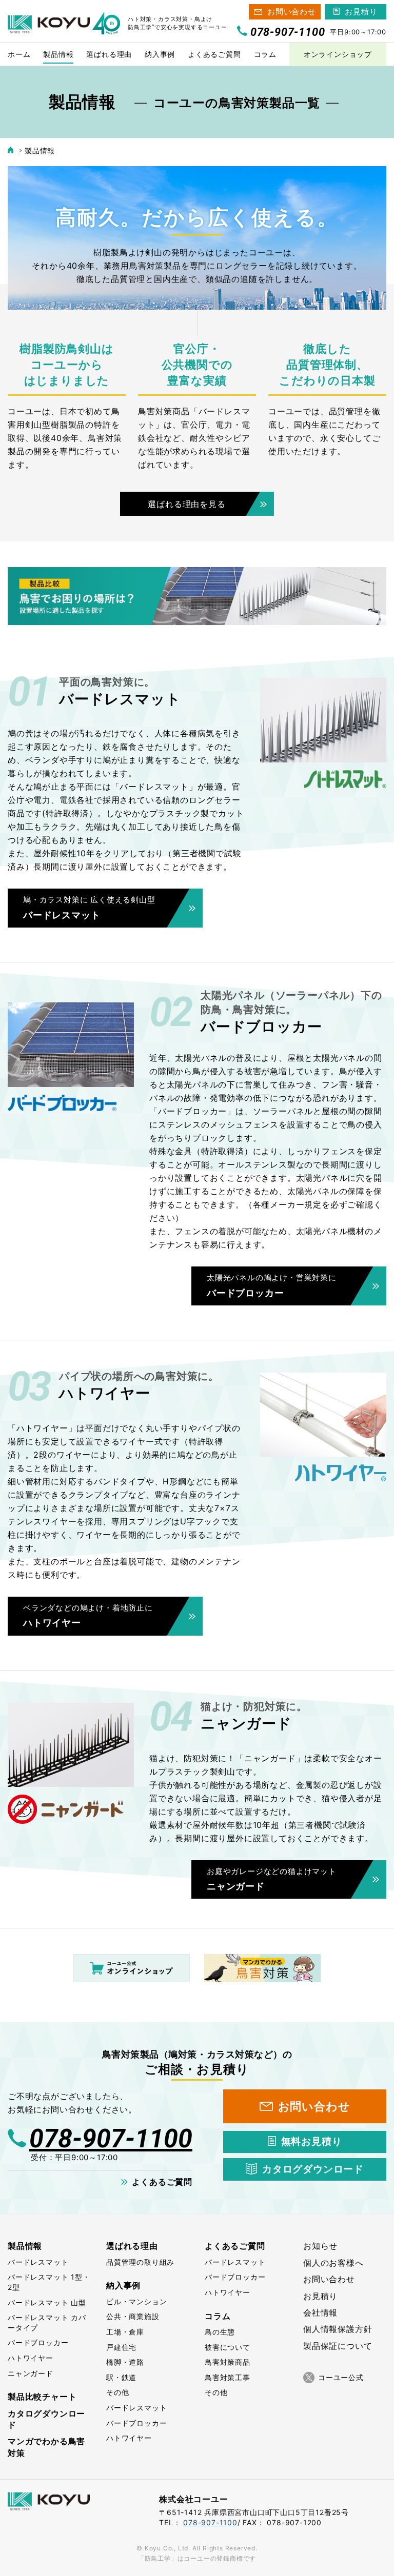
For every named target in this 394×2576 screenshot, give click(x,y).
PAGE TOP (370, 2552)
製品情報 (25, 2246)
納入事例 (123, 2285)
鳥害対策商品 (228, 2362)
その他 (117, 2392)
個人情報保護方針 (338, 2329)
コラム (218, 2316)
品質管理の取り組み (140, 2262)
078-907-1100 (111, 2139)
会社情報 (320, 2312)
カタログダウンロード (313, 2169)
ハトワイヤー (31, 2358)
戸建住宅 (121, 2347)
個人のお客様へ (333, 2263)
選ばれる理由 (132, 2246)
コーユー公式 (341, 2377)
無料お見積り (312, 2141)
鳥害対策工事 (228, 2377)
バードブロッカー (38, 2342)
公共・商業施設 (133, 2316)
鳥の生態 (220, 2332)
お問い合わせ (292, 12)
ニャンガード (31, 2373)
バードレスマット (38, 2262)
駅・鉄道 (121, 2377)
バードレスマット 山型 (47, 2302)
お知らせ (320, 2246)
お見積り (361, 12)
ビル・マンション (136, 2301)
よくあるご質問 (162, 2182)
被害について (228, 2347)
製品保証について (338, 2346)
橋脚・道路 (125, 2362)
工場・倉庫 (125, 2332)
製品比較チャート (42, 2397)
